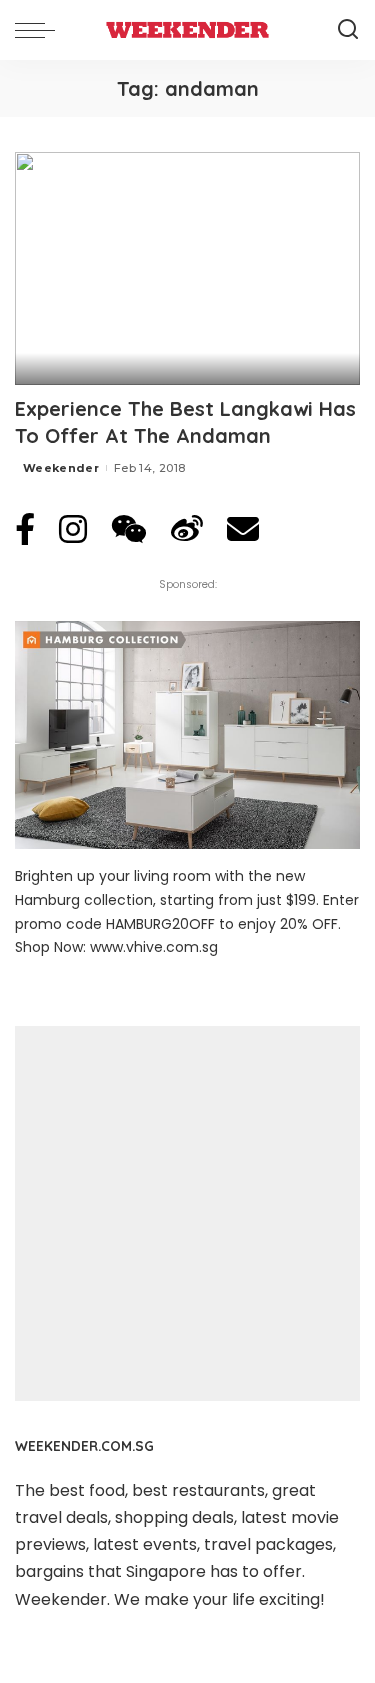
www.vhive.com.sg (154, 947)
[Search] (348, 30)
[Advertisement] (187, 1213)
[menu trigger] (40, 30)
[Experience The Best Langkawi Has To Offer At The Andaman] (187, 268)
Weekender (61, 468)
